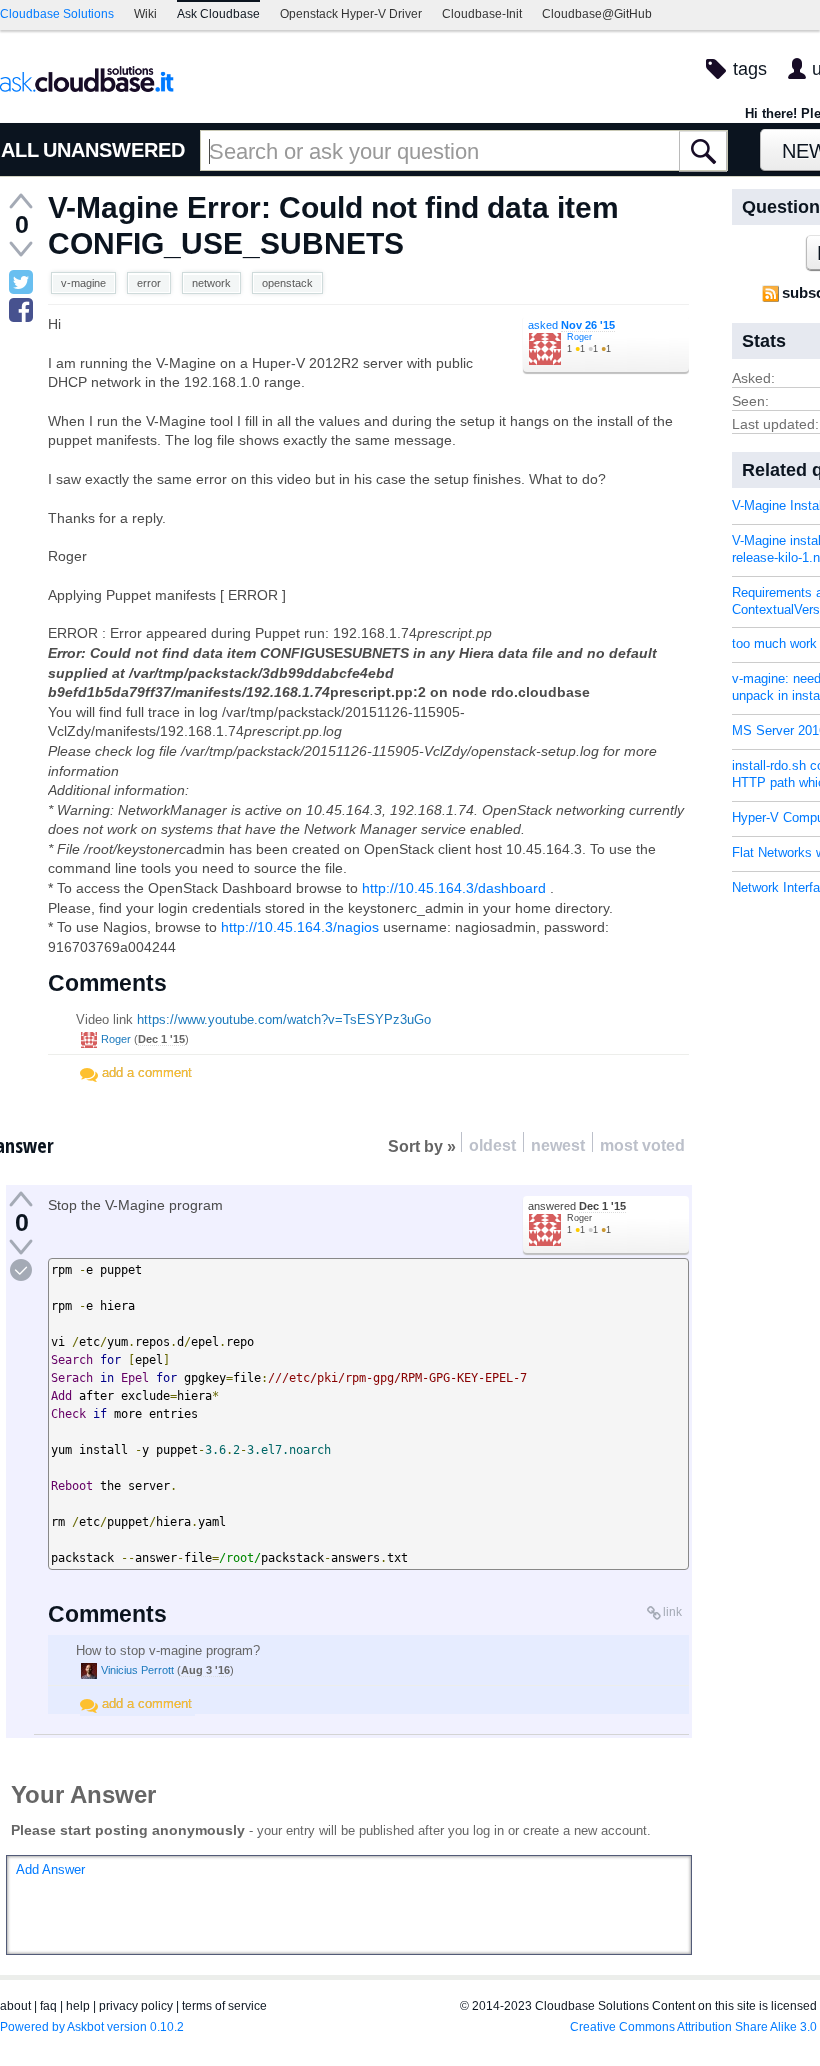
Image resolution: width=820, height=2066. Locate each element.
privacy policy (136, 2006)
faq (48, 2006)
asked (571, 325)
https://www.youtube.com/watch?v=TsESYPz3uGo (284, 1019)
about (15, 2006)
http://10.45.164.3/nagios (300, 927)
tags (750, 69)
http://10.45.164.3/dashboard (454, 888)
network (211, 283)
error (149, 283)
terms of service (224, 2006)
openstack (287, 283)
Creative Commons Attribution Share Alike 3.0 (693, 2027)
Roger (579, 337)
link (672, 1612)
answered (577, 1206)
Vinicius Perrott (137, 1670)
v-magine (83, 283)
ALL (20, 150)
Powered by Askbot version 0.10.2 (92, 2027)
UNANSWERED (114, 150)
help (78, 2006)
